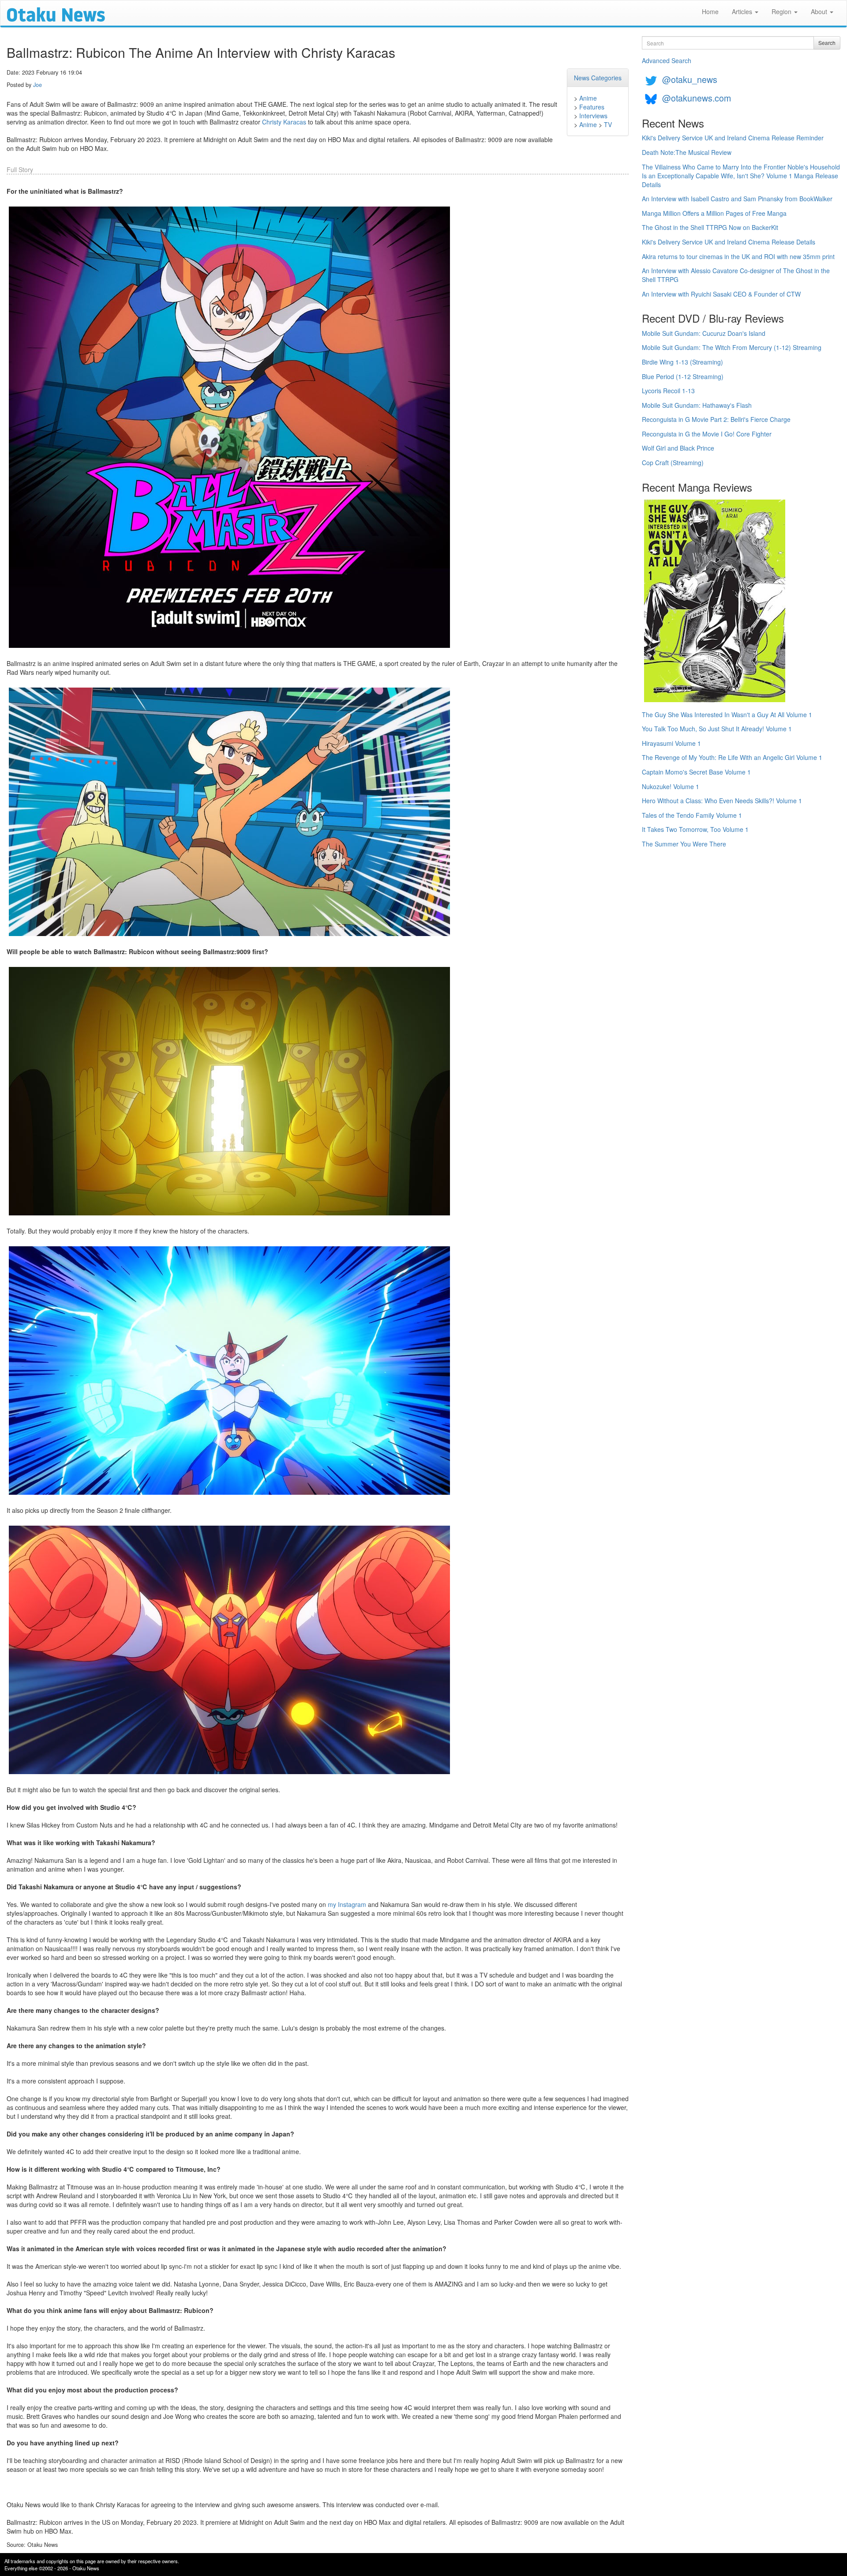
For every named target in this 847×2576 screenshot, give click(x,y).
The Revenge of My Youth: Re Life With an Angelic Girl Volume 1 (732, 757)
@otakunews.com (697, 98)
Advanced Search (667, 60)
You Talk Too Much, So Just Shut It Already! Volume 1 (717, 729)
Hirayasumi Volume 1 (671, 743)
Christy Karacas (284, 122)
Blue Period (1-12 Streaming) (683, 376)
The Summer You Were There (684, 844)
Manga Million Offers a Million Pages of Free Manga (714, 213)
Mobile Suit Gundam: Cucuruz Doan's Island (704, 333)
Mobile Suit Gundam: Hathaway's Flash (697, 405)
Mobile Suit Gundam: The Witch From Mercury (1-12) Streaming (732, 347)
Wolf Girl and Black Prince (678, 448)
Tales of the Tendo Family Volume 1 (692, 815)
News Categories (598, 78)
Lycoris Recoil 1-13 (668, 391)
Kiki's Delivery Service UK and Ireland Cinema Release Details (729, 242)
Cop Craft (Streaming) (673, 463)
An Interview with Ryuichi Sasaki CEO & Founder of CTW (721, 294)
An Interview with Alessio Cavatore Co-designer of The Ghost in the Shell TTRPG (736, 275)
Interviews (593, 116)
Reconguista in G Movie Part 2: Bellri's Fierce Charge (716, 419)
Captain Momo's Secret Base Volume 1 (696, 772)
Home (710, 11)
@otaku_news (690, 79)
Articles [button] (743, 11)
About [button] (820, 11)
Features (592, 107)
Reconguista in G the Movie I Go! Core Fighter (707, 434)
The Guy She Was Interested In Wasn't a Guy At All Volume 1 (727, 715)
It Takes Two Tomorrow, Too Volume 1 (695, 829)
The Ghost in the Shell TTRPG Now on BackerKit (710, 227)
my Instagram (347, 1904)
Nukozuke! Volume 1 (671, 786)
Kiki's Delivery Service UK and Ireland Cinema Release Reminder (733, 138)
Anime (588, 98)
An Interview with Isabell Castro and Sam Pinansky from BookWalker (737, 199)
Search (827, 43)
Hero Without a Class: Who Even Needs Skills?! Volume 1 (722, 801)
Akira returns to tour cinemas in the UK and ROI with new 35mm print (738, 256)
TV (608, 124)
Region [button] (782, 11)
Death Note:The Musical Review (687, 152)
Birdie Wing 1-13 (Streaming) (682, 362)
